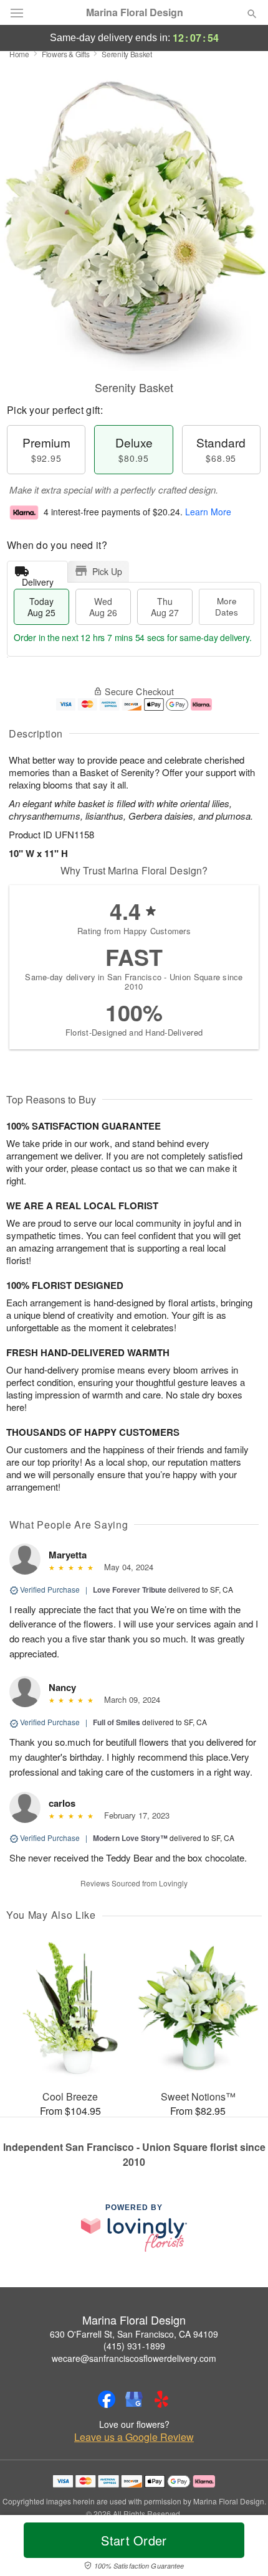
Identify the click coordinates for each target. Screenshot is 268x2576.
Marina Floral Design (135, 12)
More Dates (227, 607)
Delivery (38, 579)
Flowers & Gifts (66, 54)
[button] (242, 2548)
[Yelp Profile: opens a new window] (161, 2399)
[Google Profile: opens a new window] (134, 2399)
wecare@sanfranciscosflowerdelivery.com (134, 2358)
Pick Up (107, 571)
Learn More (208, 512)
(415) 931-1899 (134, 2346)
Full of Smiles (117, 1722)
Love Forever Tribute (130, 1590)
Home (19, 54)
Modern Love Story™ (130, 1838)
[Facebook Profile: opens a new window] (107, 2399)
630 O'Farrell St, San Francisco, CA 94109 (134, 2334)
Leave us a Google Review (134, 2437)
